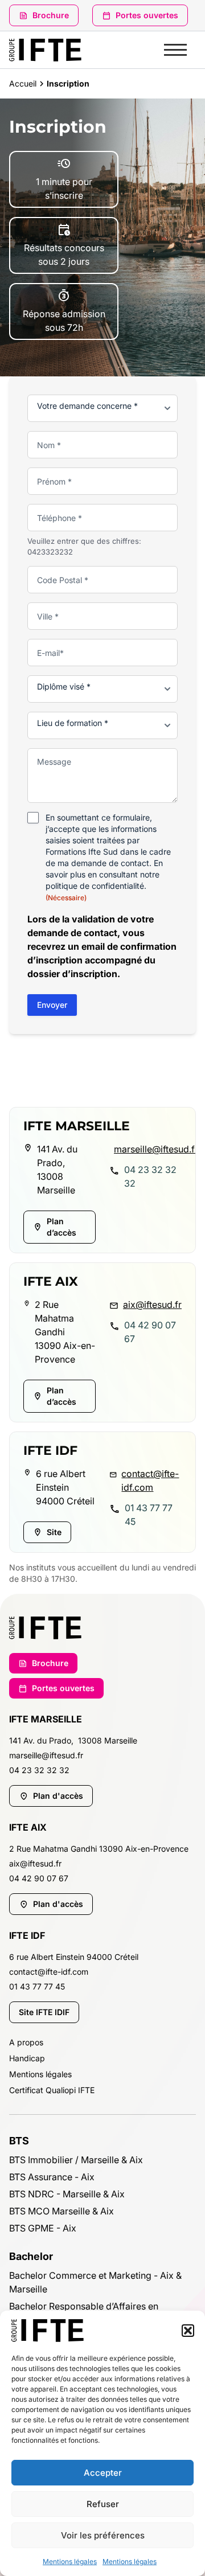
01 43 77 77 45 (149, 1515)
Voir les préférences (103, 2535)
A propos (26, 2042)
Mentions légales (70, 2561)
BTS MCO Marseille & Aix (61, 2211)
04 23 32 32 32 (150, 1176)
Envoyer (52, 1005)
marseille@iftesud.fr (148, 1149)
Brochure (51, 15)
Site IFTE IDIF (44, 2012)
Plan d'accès (58, 1796)
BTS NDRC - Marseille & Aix (67, 2194)
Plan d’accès (61, 1227)
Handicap (27, 2058)
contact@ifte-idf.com (150, 1480)
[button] (188, 2331)
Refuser (103, 2504)
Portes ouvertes (147, 15)
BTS (19, 2141)
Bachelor (31, 2256)
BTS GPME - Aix (43, 2228)
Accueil (23, 83)
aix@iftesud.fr (152, 1305)
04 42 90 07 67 (150, 1332)
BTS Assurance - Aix (52, 2177)
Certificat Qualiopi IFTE (52, 2090)
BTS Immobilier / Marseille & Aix (76, 2160)
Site (54, 1532)
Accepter (103, 2473)
